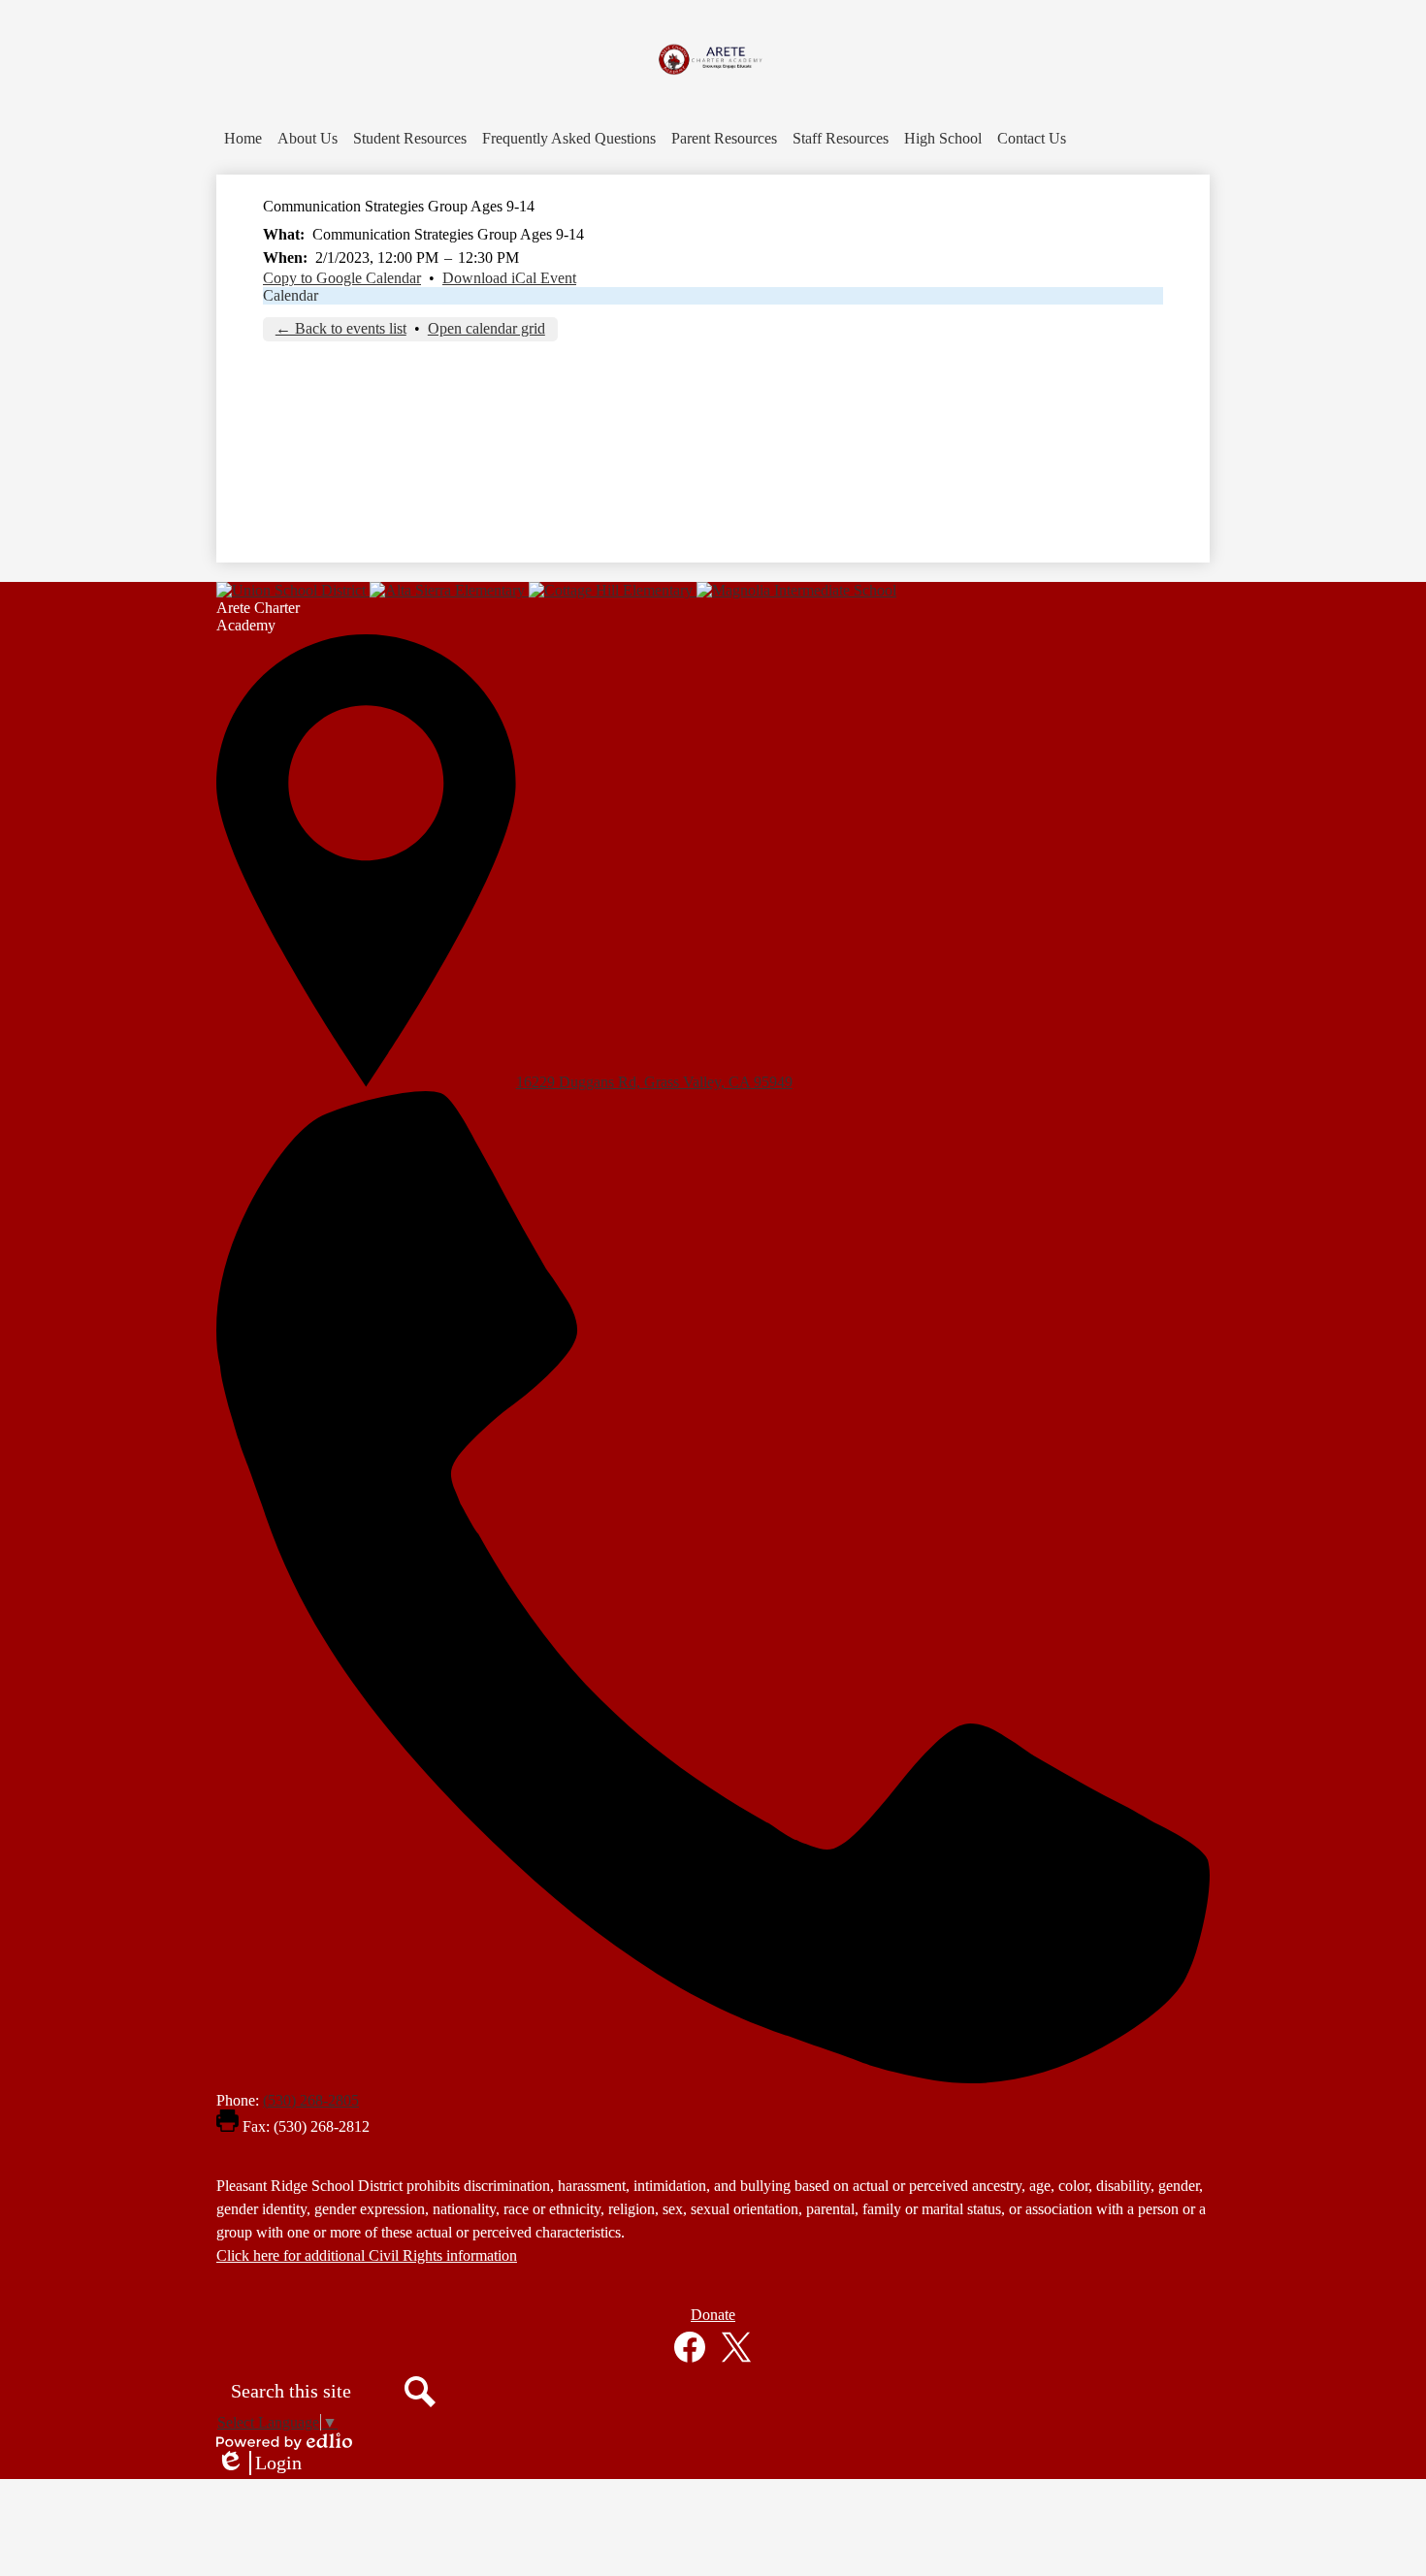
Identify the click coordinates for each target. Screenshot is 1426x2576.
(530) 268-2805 (311, 2100)
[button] (308, 139)
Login (259, 2463)
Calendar (291, 295)
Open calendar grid (486, 328)
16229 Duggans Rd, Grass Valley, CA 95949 (654, 1082)
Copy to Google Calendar (342, 278)
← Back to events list (341, 328)
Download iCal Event (509, 278)
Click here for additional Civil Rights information (367, 2255)
